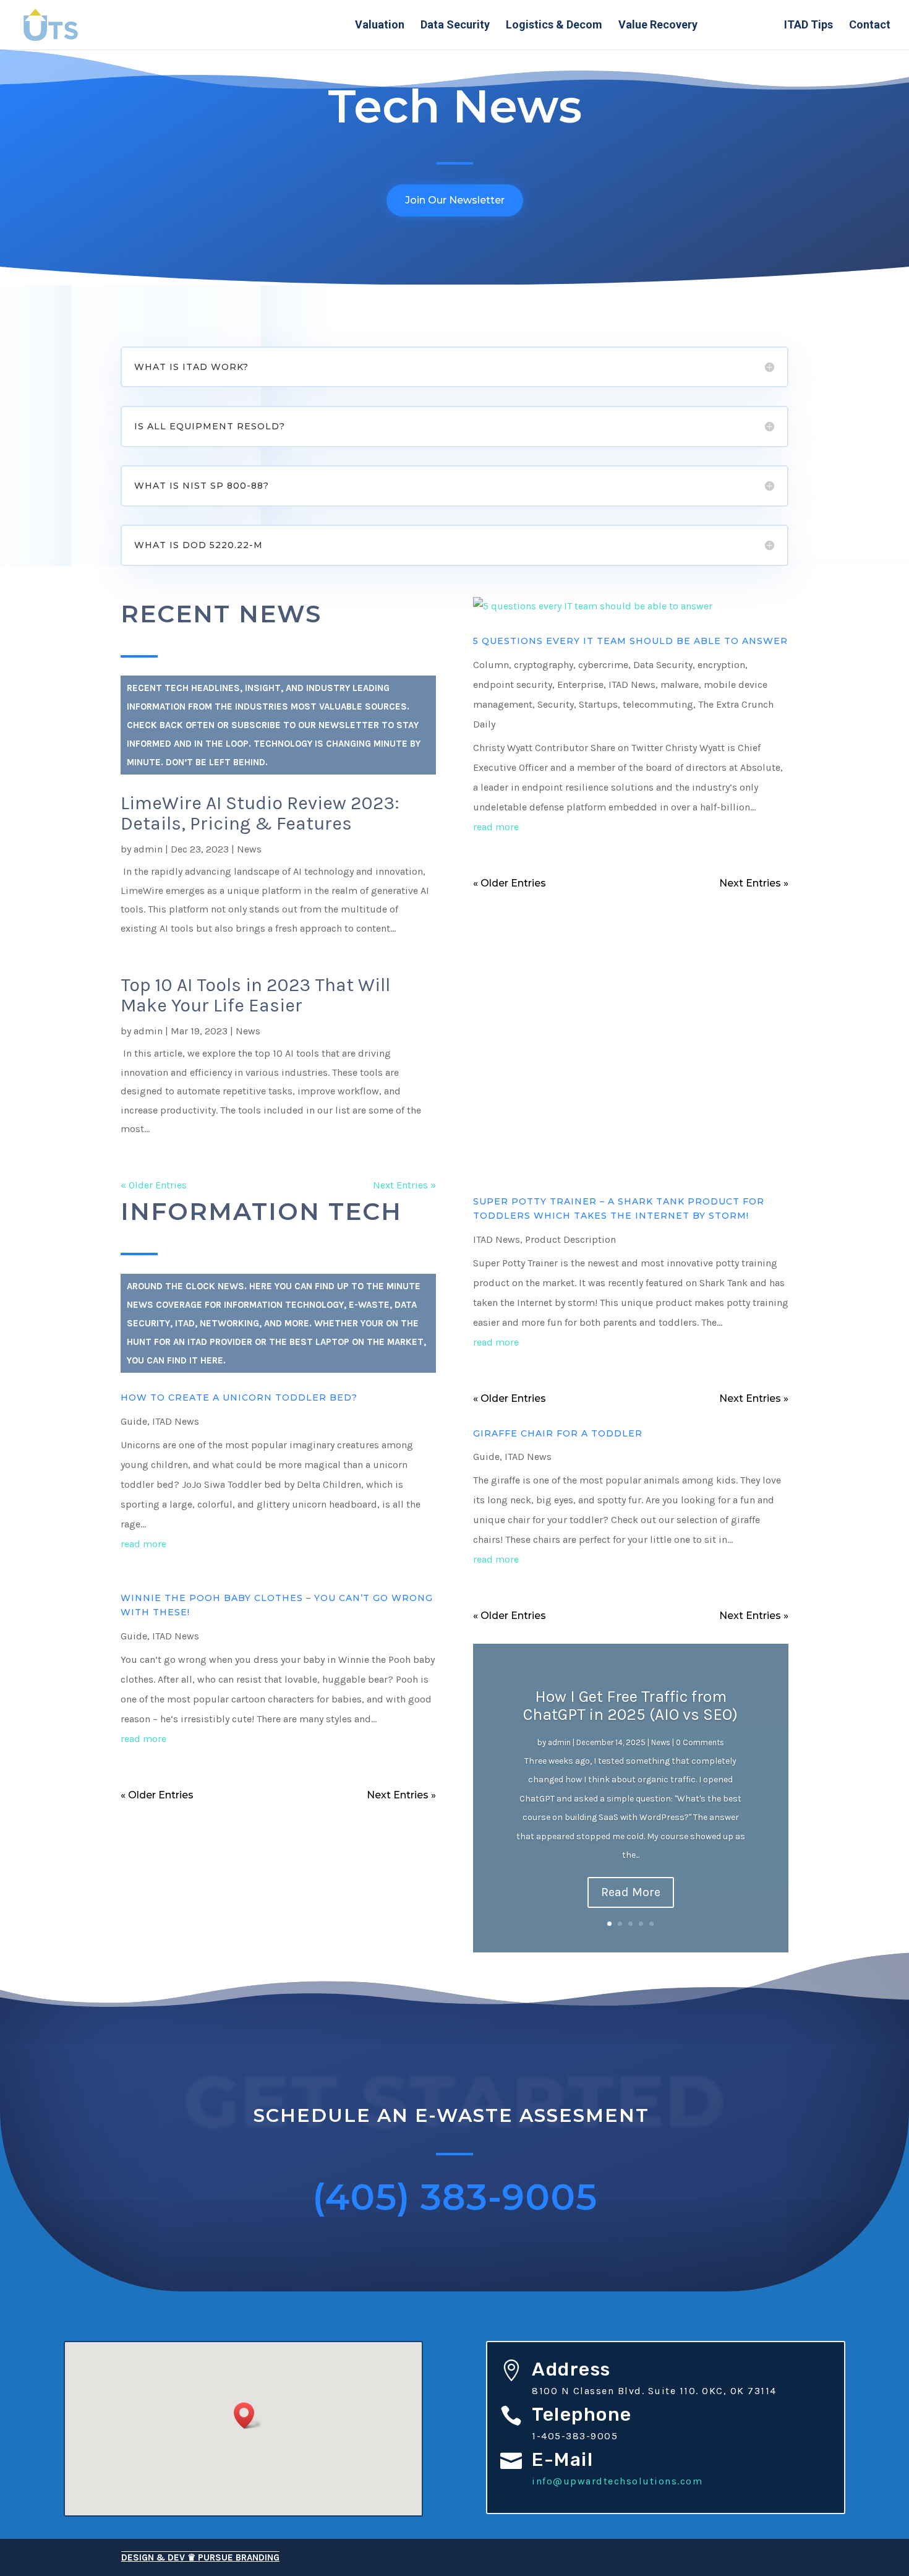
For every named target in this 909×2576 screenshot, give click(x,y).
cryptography (544, 665)
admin (148, 849)
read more (496, 827)
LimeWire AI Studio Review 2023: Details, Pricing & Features (260, 813)
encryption (721, 665)
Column (491, 665)
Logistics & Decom (554, 26)
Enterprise (580, 685)
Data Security (455, 26)
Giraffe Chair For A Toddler (558, 1433)
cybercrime (603, 665)
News (249, 849)
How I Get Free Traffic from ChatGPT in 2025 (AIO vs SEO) (630, 1706)
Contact (870, 26)
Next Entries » (404, 1185)
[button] (248, 2415)
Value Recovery (658, 26)
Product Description (570, 1239)
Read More (631, 1892)
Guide (134, 1421)
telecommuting (658, 704)
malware (680, 685)
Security (556, 704)
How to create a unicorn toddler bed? (239, 1397)
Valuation (380, 26)
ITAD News (741, 26)
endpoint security (513, 685)
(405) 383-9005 (455, 2197)
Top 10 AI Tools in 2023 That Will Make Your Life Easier (255, 995)
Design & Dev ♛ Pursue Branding (200, 2557)
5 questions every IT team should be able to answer (630, 641)
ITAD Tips (809, 26)
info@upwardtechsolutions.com (617, 2481)
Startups (598, 704)
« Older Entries (154, 1185)
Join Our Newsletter (455, 200)
